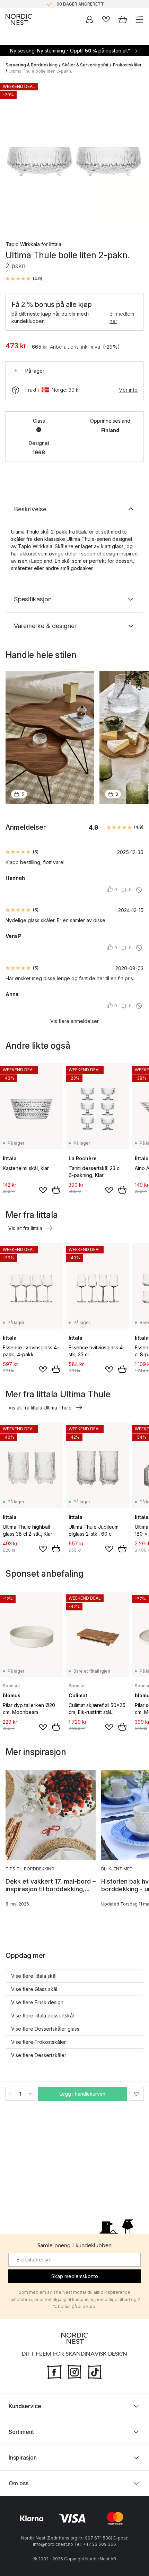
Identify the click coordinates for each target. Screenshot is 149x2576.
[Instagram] (74, 2371)
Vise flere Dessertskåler (39, 2055)
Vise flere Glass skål (34, 1989)
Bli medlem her (122, 317)
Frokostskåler (127, 65)
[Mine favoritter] (106, 19)
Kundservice (25, 2406)
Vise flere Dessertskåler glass (45, 2029)
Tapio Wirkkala (23, 244)
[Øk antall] (30, 2094)
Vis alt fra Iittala (25, 1228)
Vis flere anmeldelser (74, 1021)
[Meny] (139, 19)
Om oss (19, 2483)
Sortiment (21, 2432)
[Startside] (19, 19)
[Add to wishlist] (43, 1190)
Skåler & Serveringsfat (85, 65)
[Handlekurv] (123, 19)
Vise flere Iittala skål (34, 1976)
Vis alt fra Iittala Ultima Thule (40, 1408)
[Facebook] (54, 2371)
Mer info (128, 390)
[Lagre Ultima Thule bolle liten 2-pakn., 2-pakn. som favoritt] (137, 2094)
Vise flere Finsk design (37, 2002)
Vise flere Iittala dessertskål (42, 2016)
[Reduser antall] (10, 2094)
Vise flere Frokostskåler (38, 2042)
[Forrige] (12, 156)
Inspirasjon (23, 2457)
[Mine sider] (89, 19)
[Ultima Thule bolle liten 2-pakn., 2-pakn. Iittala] (74, 155)
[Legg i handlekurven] (56, 1190)
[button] (24, 279)
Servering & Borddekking (32, 65)
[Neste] (137, 156)
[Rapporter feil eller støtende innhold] (139, 890)
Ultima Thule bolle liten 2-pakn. (40, 71)
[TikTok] (95, 2371)
